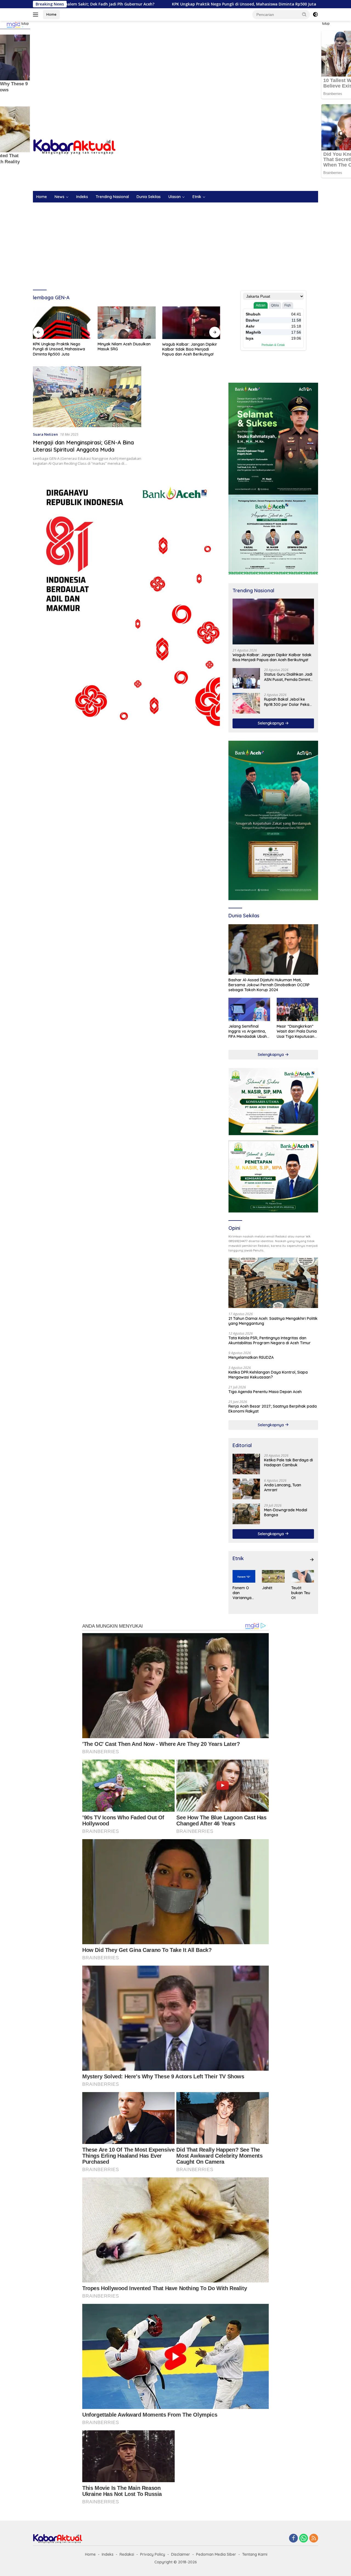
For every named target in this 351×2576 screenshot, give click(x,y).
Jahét (267, 1588)
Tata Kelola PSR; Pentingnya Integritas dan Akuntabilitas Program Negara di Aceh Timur (270, 1340)
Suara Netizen (45, 434)
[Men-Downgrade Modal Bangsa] (246, 1514)
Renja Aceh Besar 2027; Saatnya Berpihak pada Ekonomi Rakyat (273, 1409)
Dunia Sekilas (149, 197)
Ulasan (175, 197)
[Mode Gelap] (315, 15)
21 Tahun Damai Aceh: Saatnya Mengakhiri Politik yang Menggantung (273, 1321)
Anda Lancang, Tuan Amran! (283, 1487)
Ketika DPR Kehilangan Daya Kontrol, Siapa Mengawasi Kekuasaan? (268, 1375)
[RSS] (314, 2539)
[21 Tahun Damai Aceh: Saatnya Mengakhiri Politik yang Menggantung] (273, 1283)
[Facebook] (293, 2539)
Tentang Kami (255, 2554)
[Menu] (37, 15)
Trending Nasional (112, 197)
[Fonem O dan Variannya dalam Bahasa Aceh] (244, 1576)
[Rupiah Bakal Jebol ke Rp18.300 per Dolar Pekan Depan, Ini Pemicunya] (246, 703)
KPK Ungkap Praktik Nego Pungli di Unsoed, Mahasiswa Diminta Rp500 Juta (140, 4)
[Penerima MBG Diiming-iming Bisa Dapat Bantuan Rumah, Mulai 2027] (191, 323)
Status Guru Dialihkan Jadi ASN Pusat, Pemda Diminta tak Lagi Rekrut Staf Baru (288, 677)
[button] (304, 14)
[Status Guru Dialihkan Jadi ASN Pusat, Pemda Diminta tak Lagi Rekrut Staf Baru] (246, 678)
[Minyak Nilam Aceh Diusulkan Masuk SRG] (62, 323)
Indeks (82, 197)
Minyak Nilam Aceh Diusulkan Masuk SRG (59, 346)
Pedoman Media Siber (216, 2554)
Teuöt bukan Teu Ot (301, 1593)
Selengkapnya (271, 723)
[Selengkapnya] (312, 1560)
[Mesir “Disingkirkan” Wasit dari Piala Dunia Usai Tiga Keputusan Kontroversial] (297, 1009)
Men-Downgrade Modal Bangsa (286, 1512)
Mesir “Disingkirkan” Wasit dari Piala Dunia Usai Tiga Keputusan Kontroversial (297, 1031)
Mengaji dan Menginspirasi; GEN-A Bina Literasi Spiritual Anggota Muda (83, 446)
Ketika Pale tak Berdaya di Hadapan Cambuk (288, 1462)
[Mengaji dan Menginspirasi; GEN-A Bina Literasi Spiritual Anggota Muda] (87, 397)
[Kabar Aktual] (74, 147)
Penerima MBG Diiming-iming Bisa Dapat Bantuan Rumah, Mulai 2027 (188, 349)
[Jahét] (273, 1576)
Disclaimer (181, 2554)
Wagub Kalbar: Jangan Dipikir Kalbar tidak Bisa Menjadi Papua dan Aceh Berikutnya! (125, 349)
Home (51, 14)
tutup (25, 24)
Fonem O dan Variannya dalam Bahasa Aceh (242, 1593)
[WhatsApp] (304, 2539)
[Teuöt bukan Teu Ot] (303, 1576)
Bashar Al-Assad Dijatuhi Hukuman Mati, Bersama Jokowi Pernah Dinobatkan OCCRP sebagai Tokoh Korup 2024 (269, 985)
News (60, 197)
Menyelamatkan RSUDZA (251, 1357)
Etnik (197, 197)
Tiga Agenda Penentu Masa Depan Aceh (265, 1392)
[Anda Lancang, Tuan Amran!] (246, 1489)
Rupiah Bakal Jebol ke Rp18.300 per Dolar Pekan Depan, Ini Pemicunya (288, 702)
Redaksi (127, 2554)
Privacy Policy (153, 2554)
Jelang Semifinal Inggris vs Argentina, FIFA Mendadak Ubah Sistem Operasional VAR (248, 1031)
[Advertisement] (175, 65)
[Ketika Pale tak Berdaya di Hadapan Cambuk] (246, 1464)
